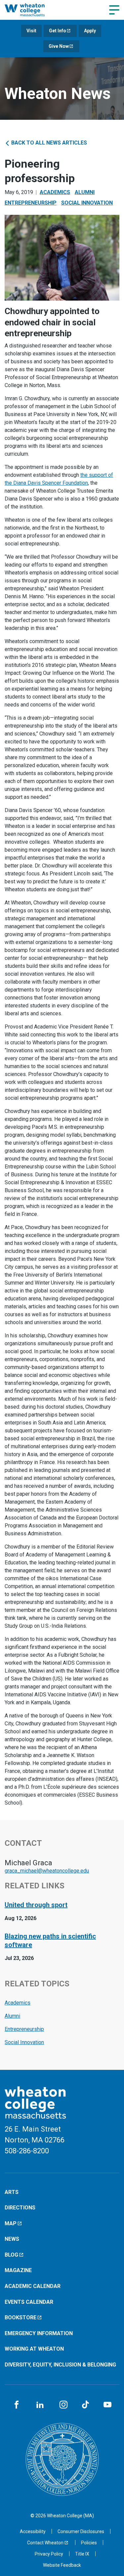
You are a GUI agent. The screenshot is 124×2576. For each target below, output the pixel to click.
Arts (12, 2192)
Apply (90, 31)
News (12, 2239)
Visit (31, 31)
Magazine (18, 2270)
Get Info (58, 31)
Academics (55, 192)
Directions (20, 2208)
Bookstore (21, 2317)
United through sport (36, 1905)
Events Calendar (29, 2302)
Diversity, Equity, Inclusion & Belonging (60, 2365)
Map (11, 2223)
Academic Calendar (33, 2286)
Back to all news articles (48, 143)
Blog (11, 2255)
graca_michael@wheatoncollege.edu (47, 1871)
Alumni (85, 192)
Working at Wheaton (34, 2349)
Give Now (59, 46)
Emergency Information (39, 2333)
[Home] (32, 10)
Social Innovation (87, 203)
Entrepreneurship (31, 203)
